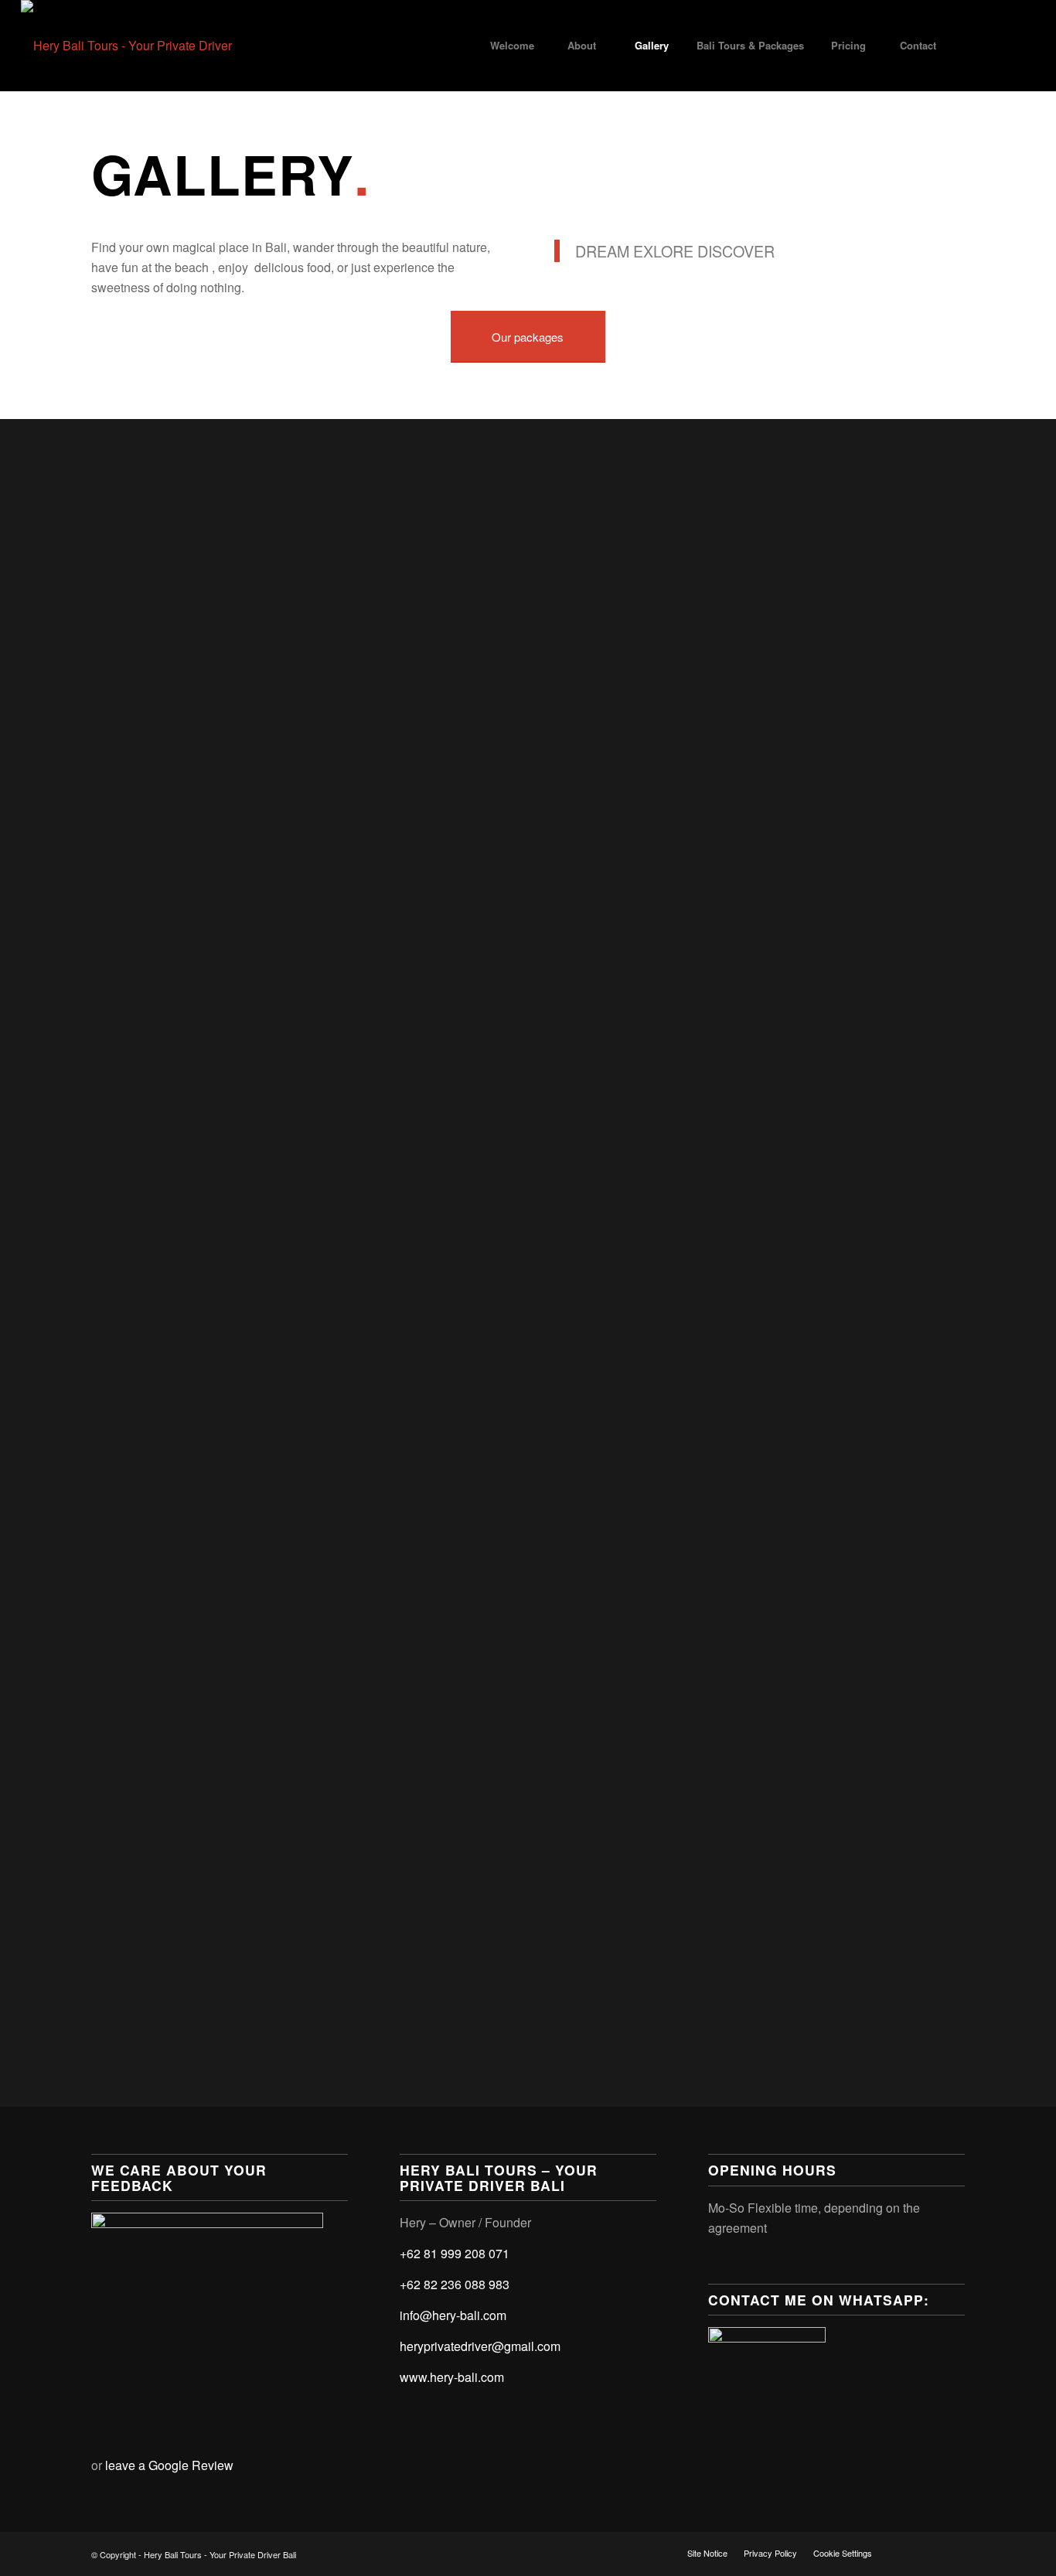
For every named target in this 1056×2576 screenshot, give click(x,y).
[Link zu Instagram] (1000, 45)
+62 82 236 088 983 (455, 2284)
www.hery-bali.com (452, 2377)
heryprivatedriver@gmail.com (480, 2346)
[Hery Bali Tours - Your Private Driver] (126, 46)
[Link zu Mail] (1024, 45)
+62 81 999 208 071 (455, 2253)
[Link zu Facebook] (977, 45)
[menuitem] (513, 46)
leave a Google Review (169, 2465)
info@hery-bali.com (453, 2315)
